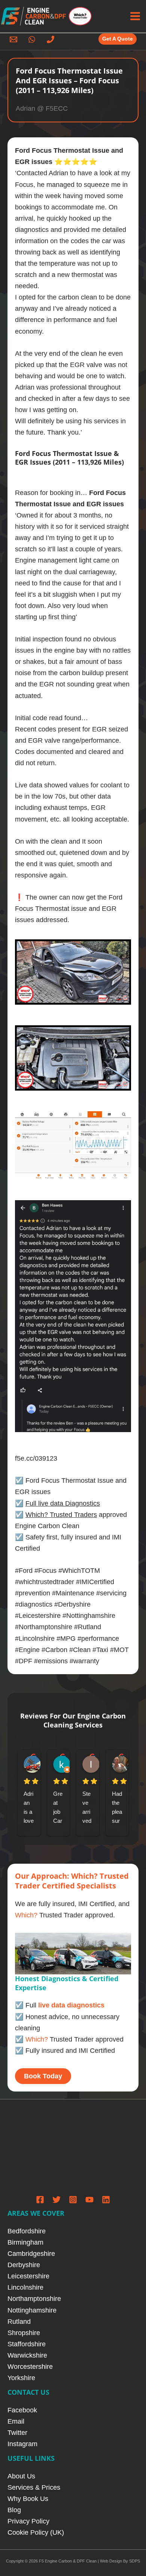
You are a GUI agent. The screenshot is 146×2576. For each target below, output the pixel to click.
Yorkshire (21, 2378)
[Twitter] (57, 2200)
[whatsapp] (33, 39)
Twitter (17, 2432)
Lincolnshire (25, 2287)
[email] (15, 39)
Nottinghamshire (32, 2310)
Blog (14, 2510)
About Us (21, 2476)
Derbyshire (24, 2265)
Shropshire (24, 2333)
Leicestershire (28, 2276)
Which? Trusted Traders (61, 1514)
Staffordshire (27, 2344)
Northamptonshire (34, 2298)
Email (16, 2421)
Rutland (19, 2321)
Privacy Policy (28, 2521)
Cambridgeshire (31, 2253)
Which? (26, 1915)
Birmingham (25, 2242)
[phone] (52, 39)
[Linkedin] (106, 2200)
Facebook (22, 2410)
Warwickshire (27, 2355)
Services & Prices (34, 2487)
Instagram (22, 2444)
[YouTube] (89, 2200)
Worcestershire (30, 2366)
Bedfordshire (27, 2231)
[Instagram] (73, 2200)
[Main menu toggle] (135, 16)
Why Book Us (28, 2499)
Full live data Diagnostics (63, 1503)
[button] (118, 39)
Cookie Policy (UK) (36, 2532)
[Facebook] (40, 2200)
